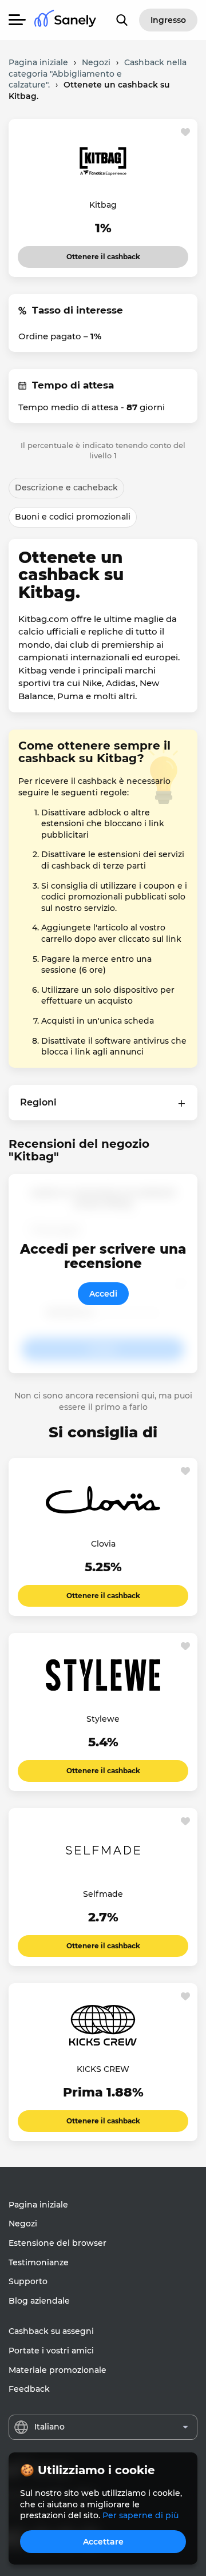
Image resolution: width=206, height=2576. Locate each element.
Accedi (103, 1294)
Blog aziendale (39, 2301)
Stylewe (103, 1719)
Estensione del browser (58, 2243)
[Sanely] (65, 20)
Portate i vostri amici (51, 2351)
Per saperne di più (140, 2515)
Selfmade (103, 1894)
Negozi (23, 2224)
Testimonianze (39, 2262)
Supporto (28, 2281)
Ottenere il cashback (103, 253)
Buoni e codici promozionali (73, 517)
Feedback (29, 2389)
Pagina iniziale (38, 2205)
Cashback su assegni (51, 2331)
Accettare (103, 2542)
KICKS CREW (103, 2069)
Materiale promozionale (58, 2370)
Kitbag (103, 205)
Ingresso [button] (168, 20)
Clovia (103, 1544)
